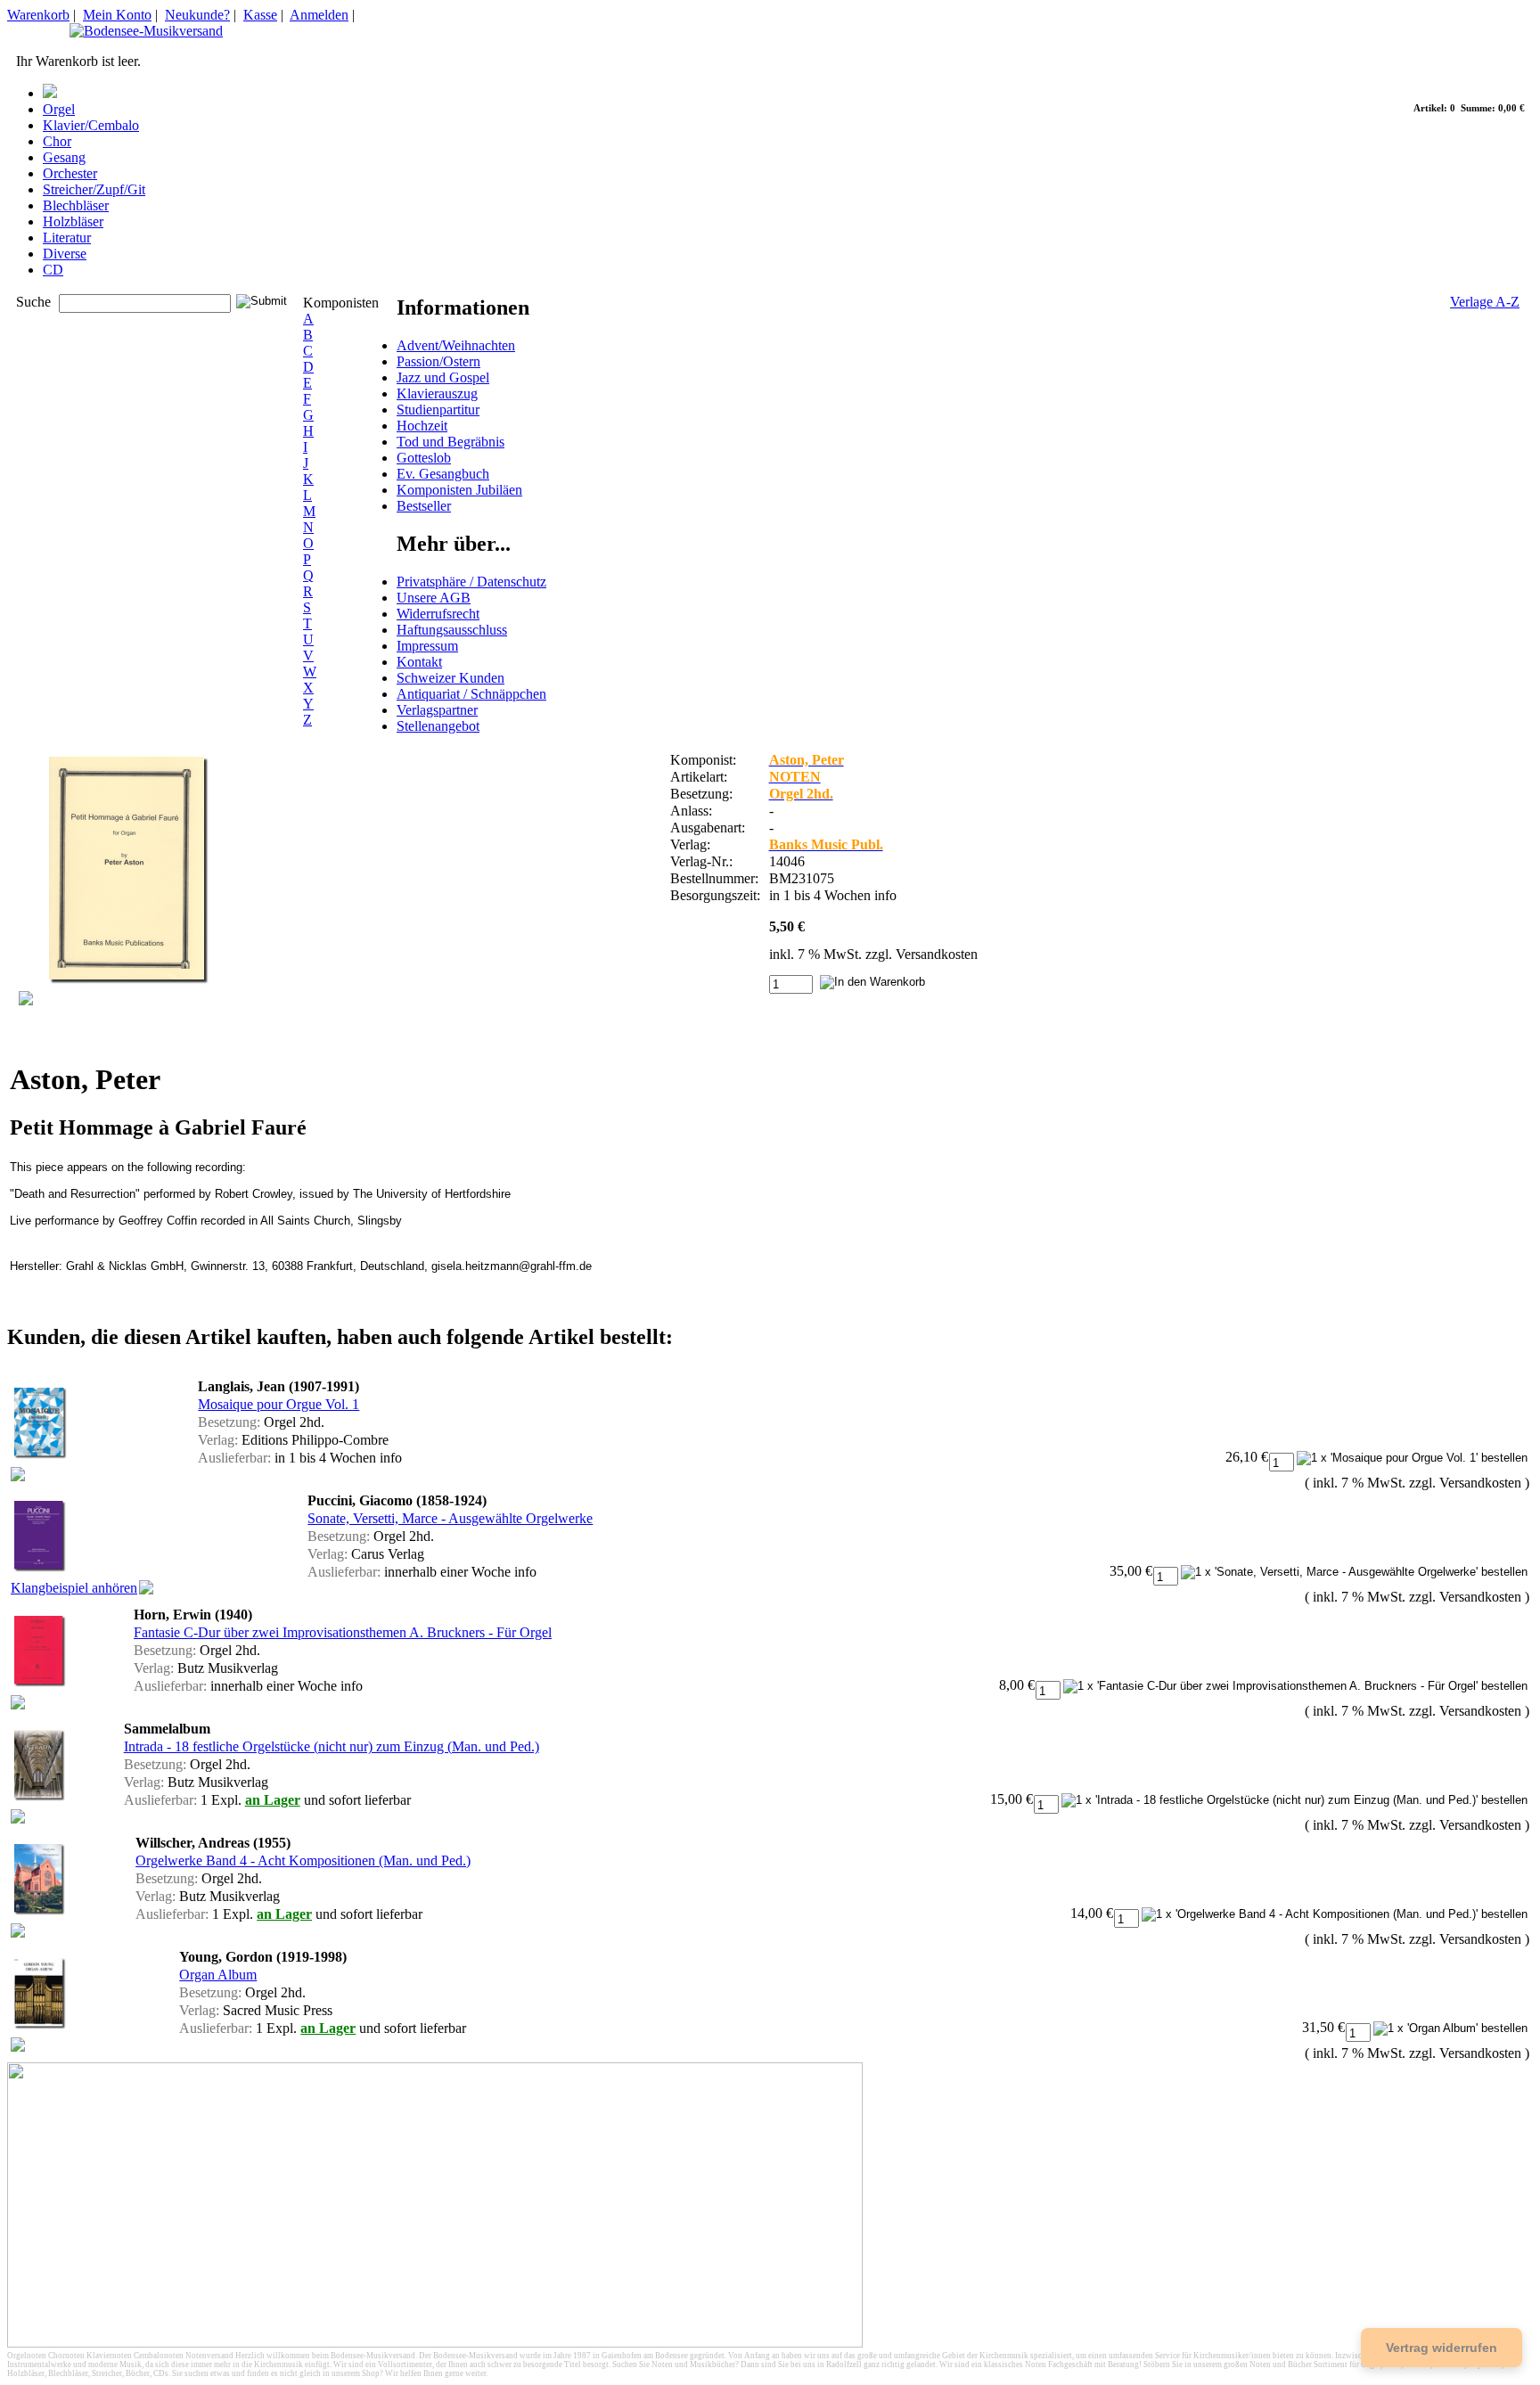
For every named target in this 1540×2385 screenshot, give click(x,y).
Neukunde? (197, 15)
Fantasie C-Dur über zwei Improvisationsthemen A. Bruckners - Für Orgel (343, 1632)
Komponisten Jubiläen (459, 490)
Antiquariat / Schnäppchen (471, 694)
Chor (57, 141)
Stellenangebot (438, 726)
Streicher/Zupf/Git (94, 189)
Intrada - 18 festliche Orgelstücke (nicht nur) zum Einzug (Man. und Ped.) (332, 1746)
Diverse (65, 254)
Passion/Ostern (438, 361)
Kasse (260, 15)
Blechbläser (76, 205)
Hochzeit (422, 426)
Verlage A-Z (1485, 302)
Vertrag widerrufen (1442, 2348)
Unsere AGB (434, 598)
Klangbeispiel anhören (74, 1588)
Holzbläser (73, 221)
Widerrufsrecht (438, 614)
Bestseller (424, 506)
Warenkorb (38, 15)
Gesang (64, 157)
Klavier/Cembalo (91, 125)
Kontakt (419, 662)
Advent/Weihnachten (456, 345)
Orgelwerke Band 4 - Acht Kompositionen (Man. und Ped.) (303, 1860)
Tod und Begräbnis (451, 442)
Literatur (67, 238)
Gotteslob (424, 458)
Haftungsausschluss (452, 630)
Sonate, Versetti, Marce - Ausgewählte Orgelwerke (450, 1518)
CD (53, 270)
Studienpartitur (438, 410)
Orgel (59, 109)
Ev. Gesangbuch (443, 474)
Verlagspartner (437, 710)
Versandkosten (937, 954)
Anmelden (319, 15)
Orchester (70, 173)
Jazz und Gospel (443, 377)
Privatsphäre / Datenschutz (471, 582)
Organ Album (218, 1975)
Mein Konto (117, 15)
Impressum (427, 646)
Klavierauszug (437, 393)
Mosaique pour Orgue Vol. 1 (279, 1404)
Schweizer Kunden (451, 678)
